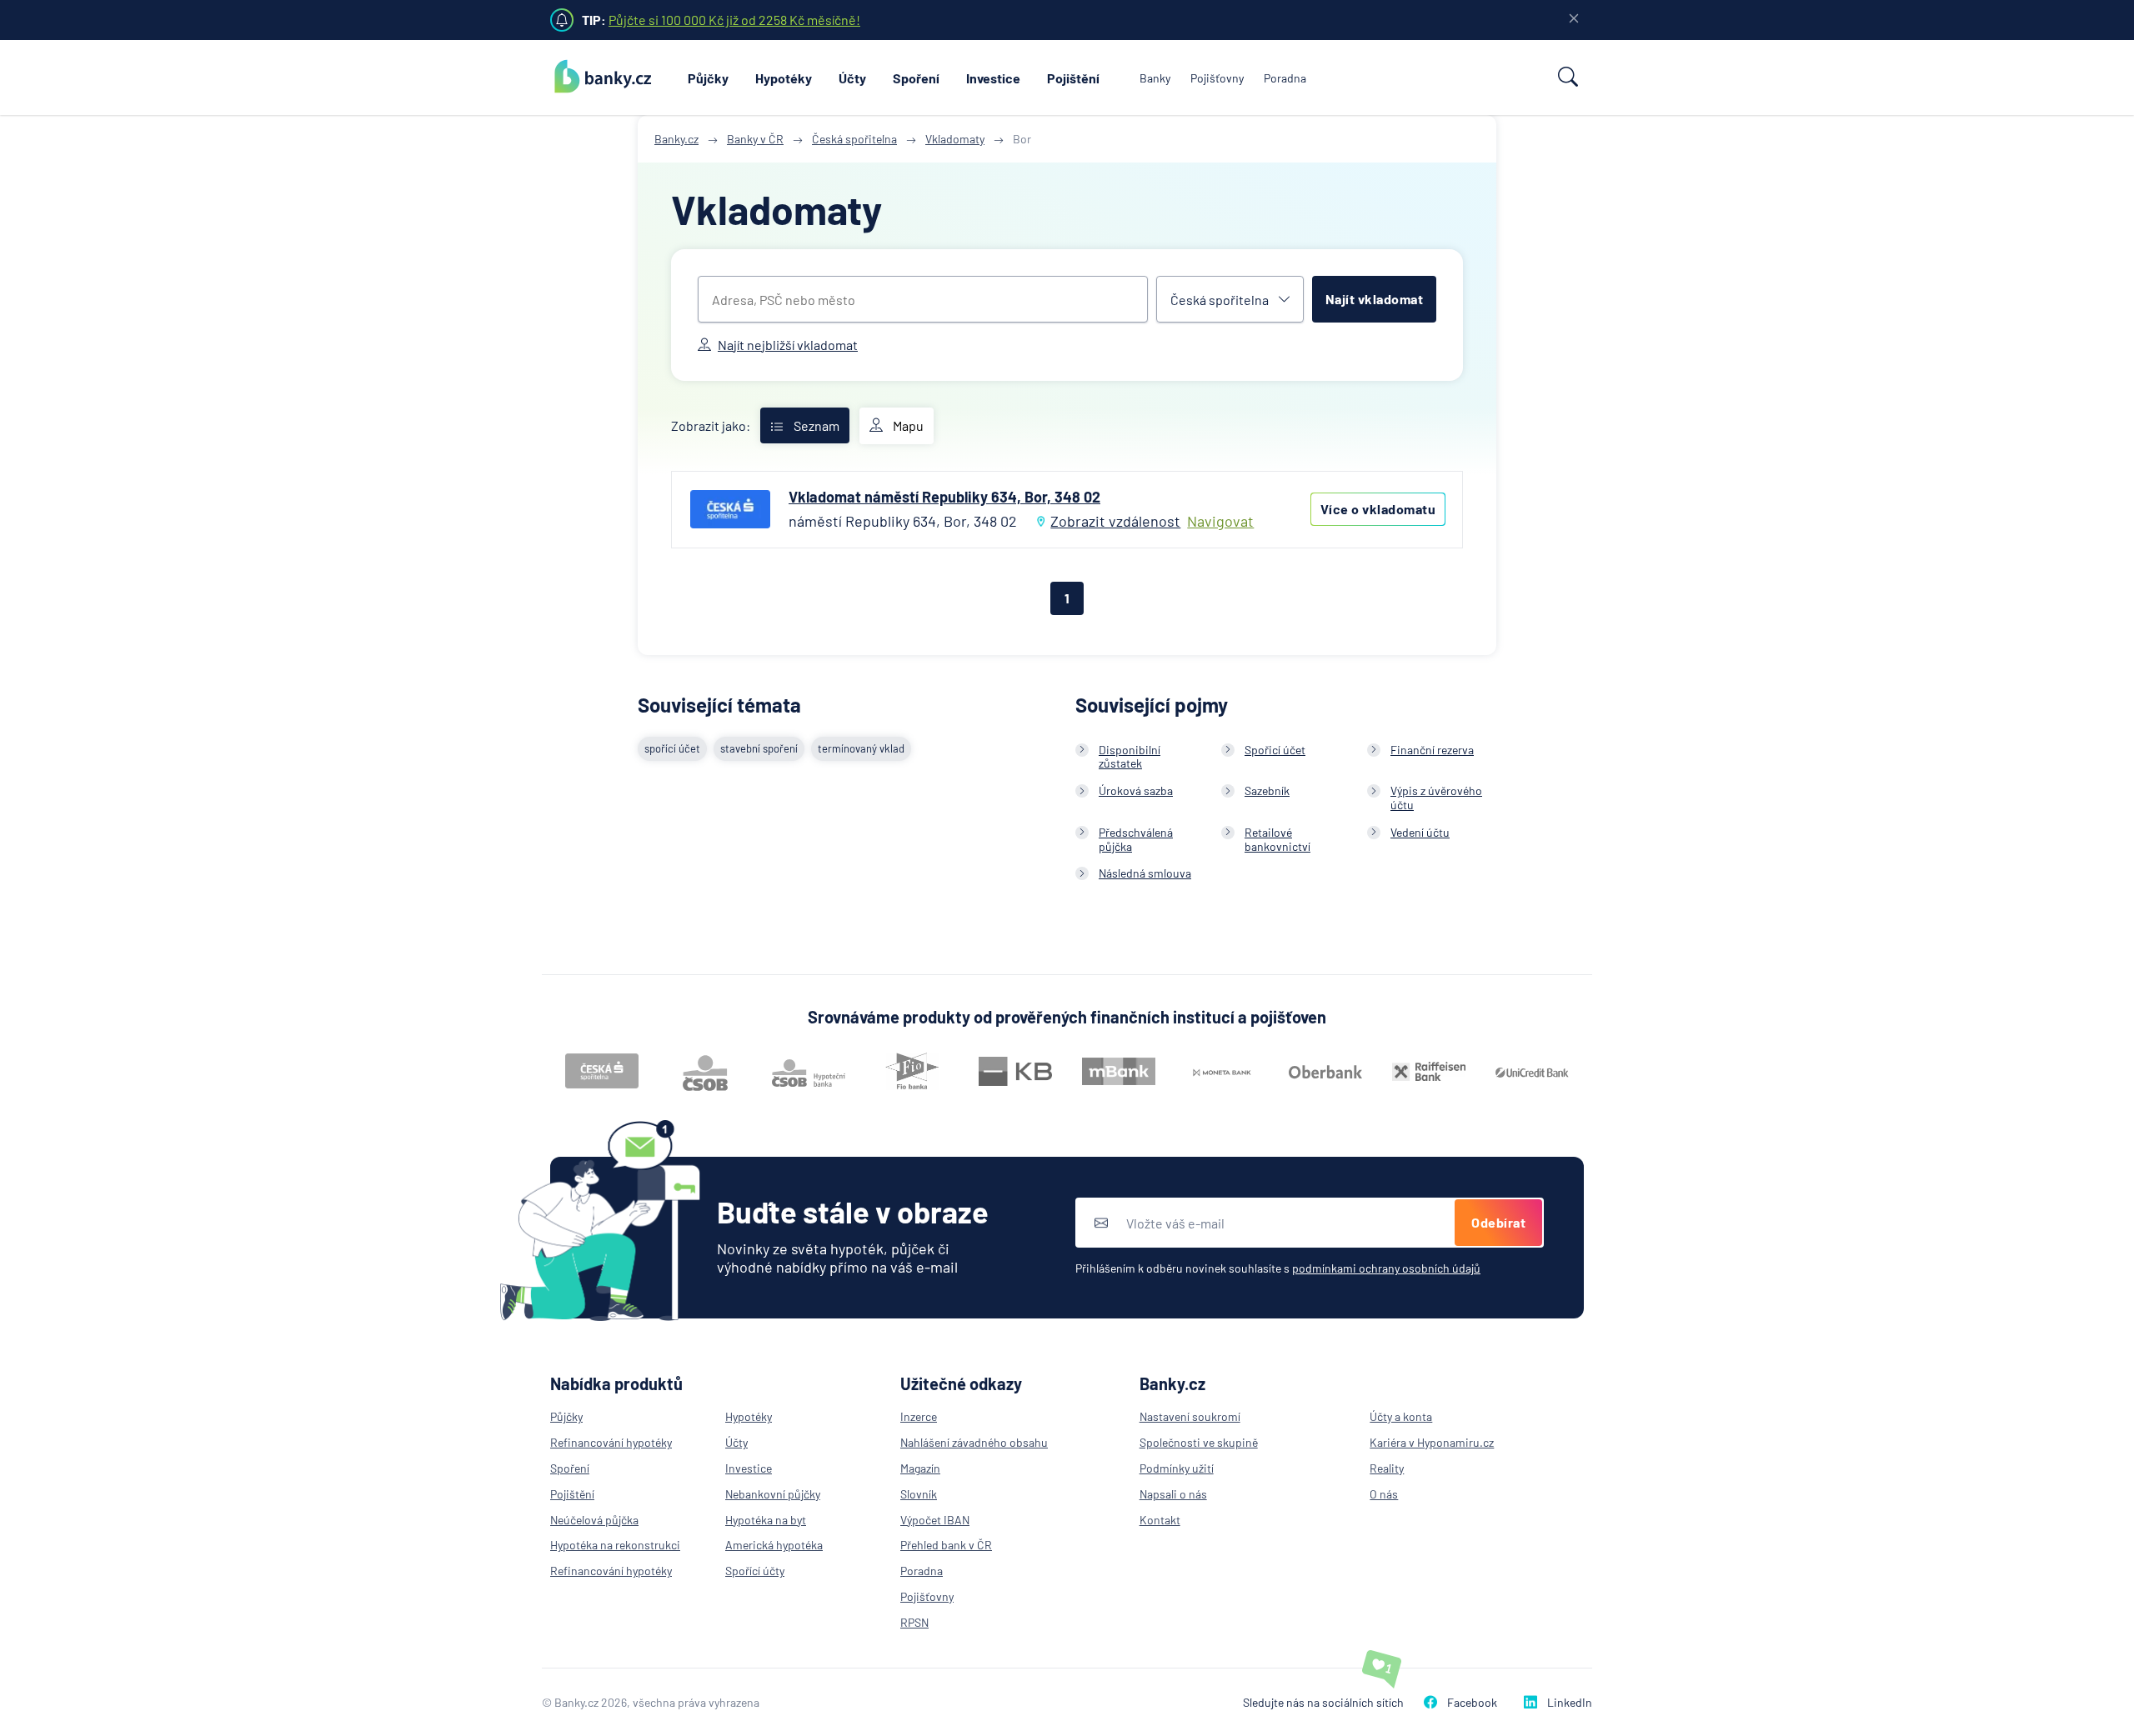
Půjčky (708, 78)
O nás (1384, 1494)
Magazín (920, 1468)
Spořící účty (755, 1571)
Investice (993, 78)
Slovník (919, 1494)
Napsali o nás (1173, 1494)
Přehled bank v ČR (946, 1545)
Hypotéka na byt (766, 1520)
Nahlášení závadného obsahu (974, 1442)
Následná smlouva (1145, 873)
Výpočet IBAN (935, 1520)
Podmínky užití (1177, 1468)
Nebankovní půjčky (773, 1494)
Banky (1155, 78)
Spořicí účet (1275, 750)
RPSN (914, 1622)
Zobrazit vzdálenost (1115, 521)
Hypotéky (784, 78)
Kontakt (1160, 1520)
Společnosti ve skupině (1199, 1442)
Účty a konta (1401, 1416)
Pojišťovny (1217, 78)
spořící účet (672, 748)
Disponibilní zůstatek (1130, 757)
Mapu (908, 425)
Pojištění (1073, 78)
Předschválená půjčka (1136, 839)
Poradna (1285, 78)
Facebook (1472, 1702)
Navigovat (1220, 521)
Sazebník (1267, 790)
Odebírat (1498, 1222)
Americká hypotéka (774, 1545)
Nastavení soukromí (1190, 1416)
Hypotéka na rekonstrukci (615, 1545)
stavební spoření (759, 748)
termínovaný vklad (861, 748)
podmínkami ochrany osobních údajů (1386, 1268)
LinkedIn (1570, 1702)
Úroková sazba (1136, 790)
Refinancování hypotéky (611, 1442)
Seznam (817, 425)
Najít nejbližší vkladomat (788, 345)
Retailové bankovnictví (1277, 839)
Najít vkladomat (1375, 299)
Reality (1387, 1468)
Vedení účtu (1420, 832)
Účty (852, 78)
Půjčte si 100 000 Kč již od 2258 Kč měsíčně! (734, 20)
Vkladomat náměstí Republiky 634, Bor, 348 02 (944, 497)
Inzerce (919, 1416)
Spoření (916, 78)
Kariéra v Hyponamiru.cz (1432, 1442)
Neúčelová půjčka (594, 1520)
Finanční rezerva (1432, 750)
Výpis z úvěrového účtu (1436, 798)
